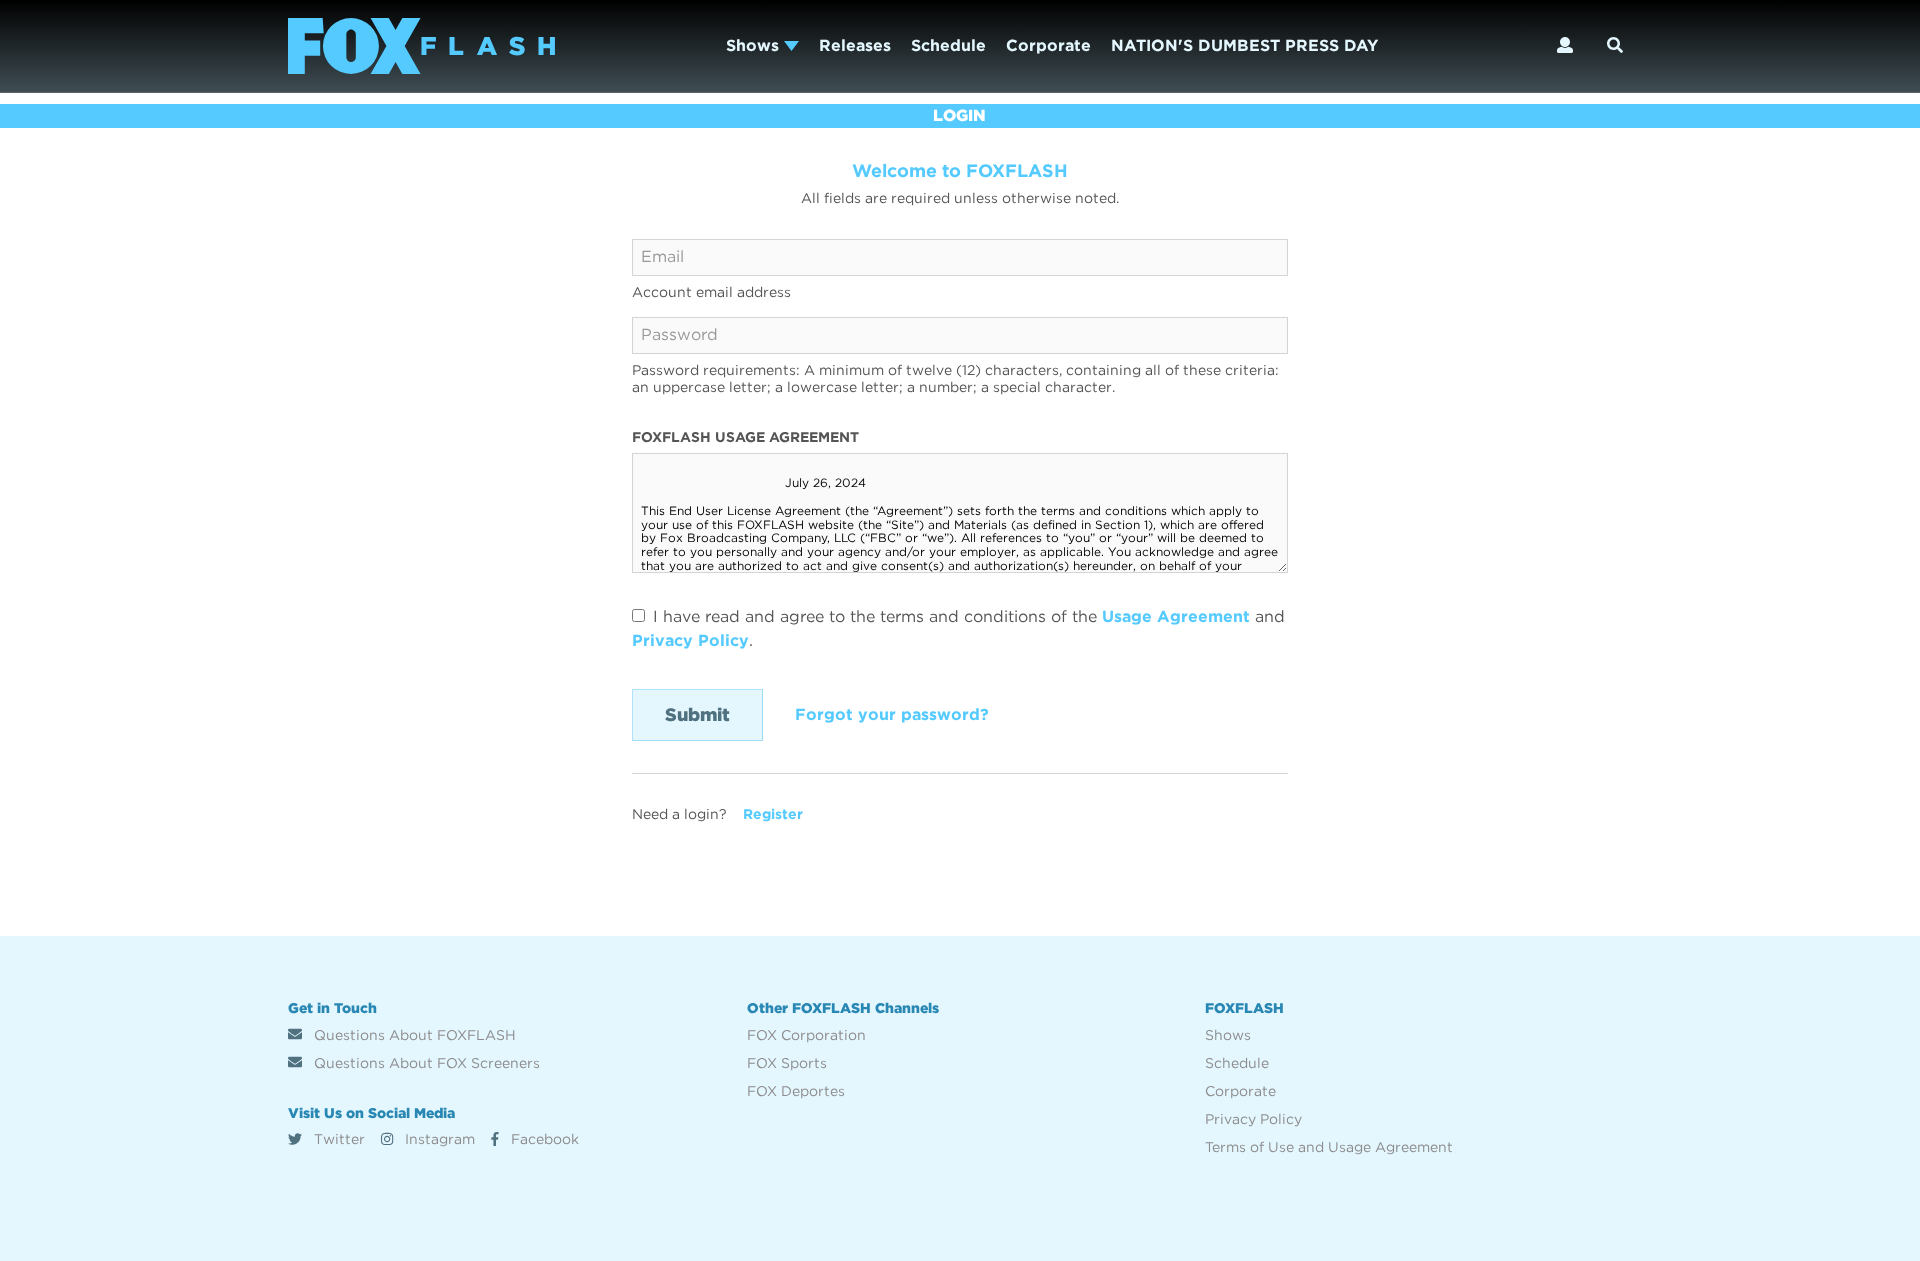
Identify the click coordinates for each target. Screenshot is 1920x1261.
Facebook (543, 1139)
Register (773, 814)
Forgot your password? (892, 714)
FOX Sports (787, 1063)
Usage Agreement (1176, 616)
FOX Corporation (806, 1035)
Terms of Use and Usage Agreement (1329, 1147)
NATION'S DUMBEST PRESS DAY (1244, 45)
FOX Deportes (796, 1091)
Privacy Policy (690, 640)
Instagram (438, 1139)
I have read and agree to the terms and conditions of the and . (958, 628)
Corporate (1048, 45)
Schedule (948, 45)
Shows (755, 45)
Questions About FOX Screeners (425, 1063)
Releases (855, 45)
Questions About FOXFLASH (413, 1035)
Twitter (337, 1139)
